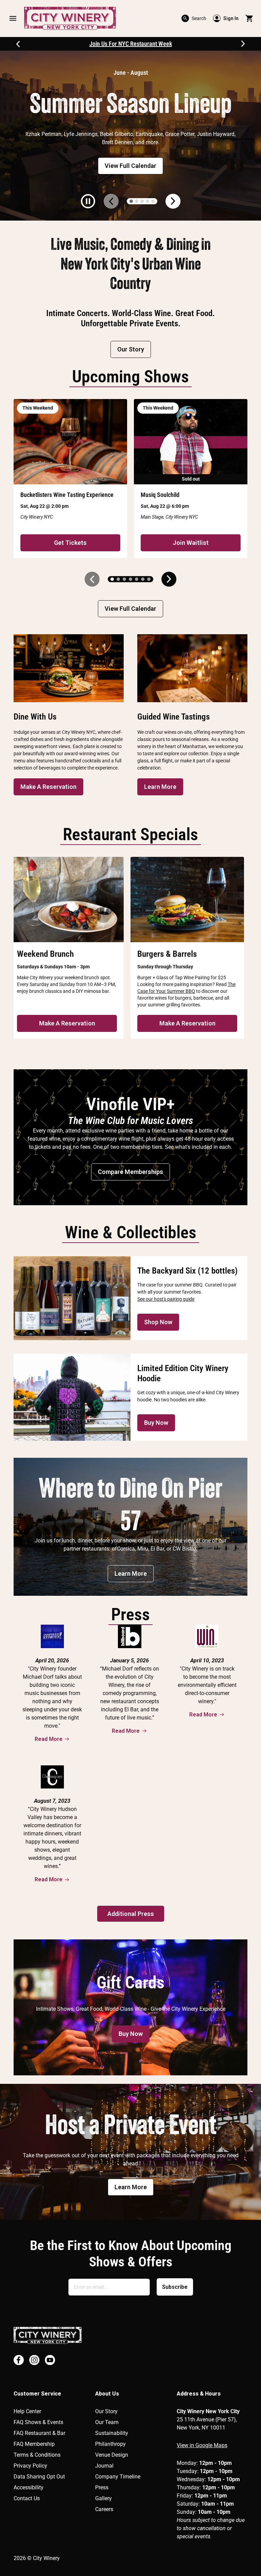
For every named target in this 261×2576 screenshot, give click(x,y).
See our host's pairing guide (166, 1299)
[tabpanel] (130, 136)
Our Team (107, 2422)
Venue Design (112, 2455)
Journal (104, 2466)
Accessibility (29, 2487)
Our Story (131, 349)
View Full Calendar (130, 166)
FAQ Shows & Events (38, 2422)
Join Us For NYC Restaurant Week (131, 44)
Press (102, 2487)
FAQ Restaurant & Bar (39, 2433)
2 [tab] (137, 201)
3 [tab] (142, 201)
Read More (49, 1739)
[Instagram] (34, 2360)
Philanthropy (110, 2444)
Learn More (160, 787)
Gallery (103, 2498)
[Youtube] (50, 2360)
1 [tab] (131, 201)
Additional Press (131, 1914)
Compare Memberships (130, 1172)
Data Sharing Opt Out (39, 2477)
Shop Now (158, 1322)
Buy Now (156, 1423)
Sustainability (112, 2433)
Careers (104, 2509)
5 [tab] (153, 201)
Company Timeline (118, 2477)
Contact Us (27, 2498)
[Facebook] (19, 2360)
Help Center (27, 2411)
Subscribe (175, 2287)
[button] (13, 18)
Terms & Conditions (37, 2455)
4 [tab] (147, 201)
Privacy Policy (30, 2466)
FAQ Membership (34, 2444)
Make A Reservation (48, 787)
